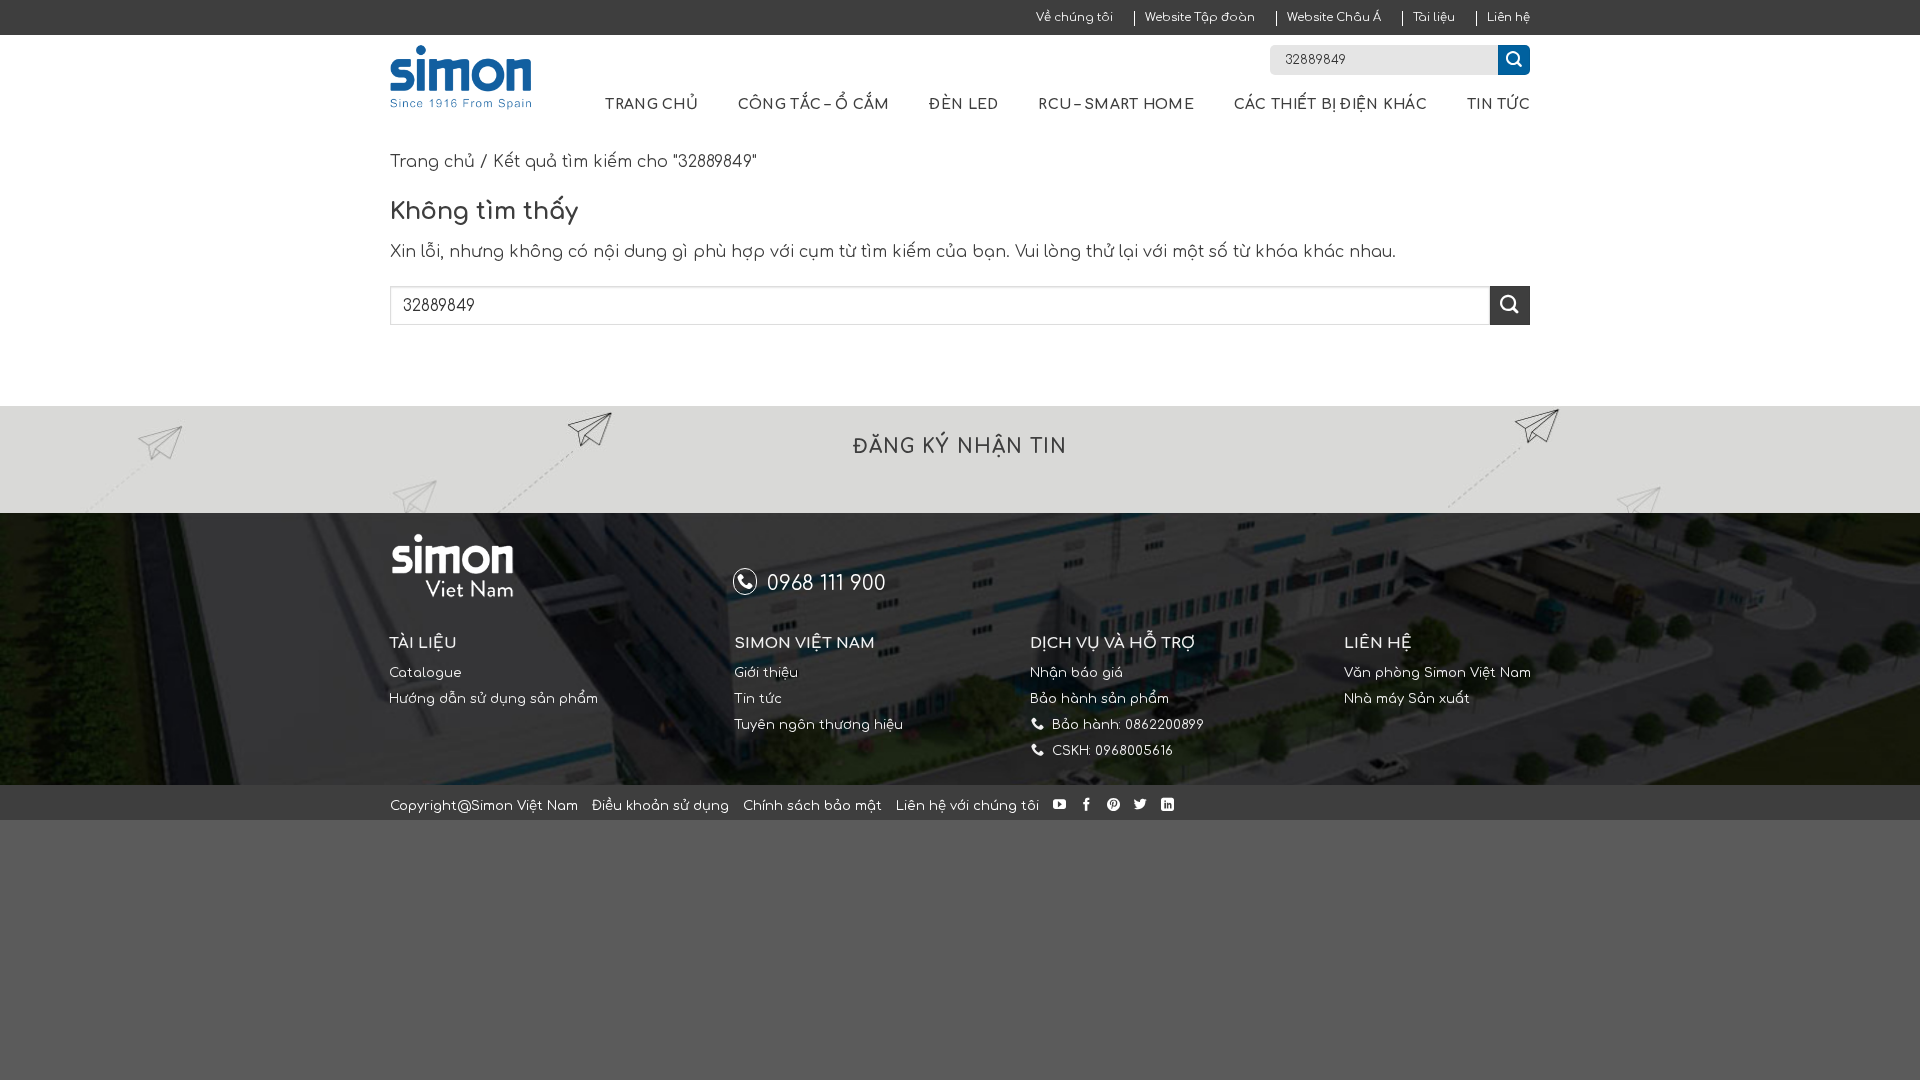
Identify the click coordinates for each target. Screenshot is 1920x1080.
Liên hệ (1508, 17)
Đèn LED (963, 104)
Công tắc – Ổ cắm (813, 104)
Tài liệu (1434, 17)
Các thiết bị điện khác (1330, 104)
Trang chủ (651, 104)
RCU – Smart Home (1115, 104)
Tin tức (1498, 104)
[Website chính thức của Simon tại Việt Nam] (473, 77)
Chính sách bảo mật (812, 806)
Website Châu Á (1334, 17)
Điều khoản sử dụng (660, 806)
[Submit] (1514, 60)
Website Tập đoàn (1200, 17)
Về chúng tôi (1074, 17)
